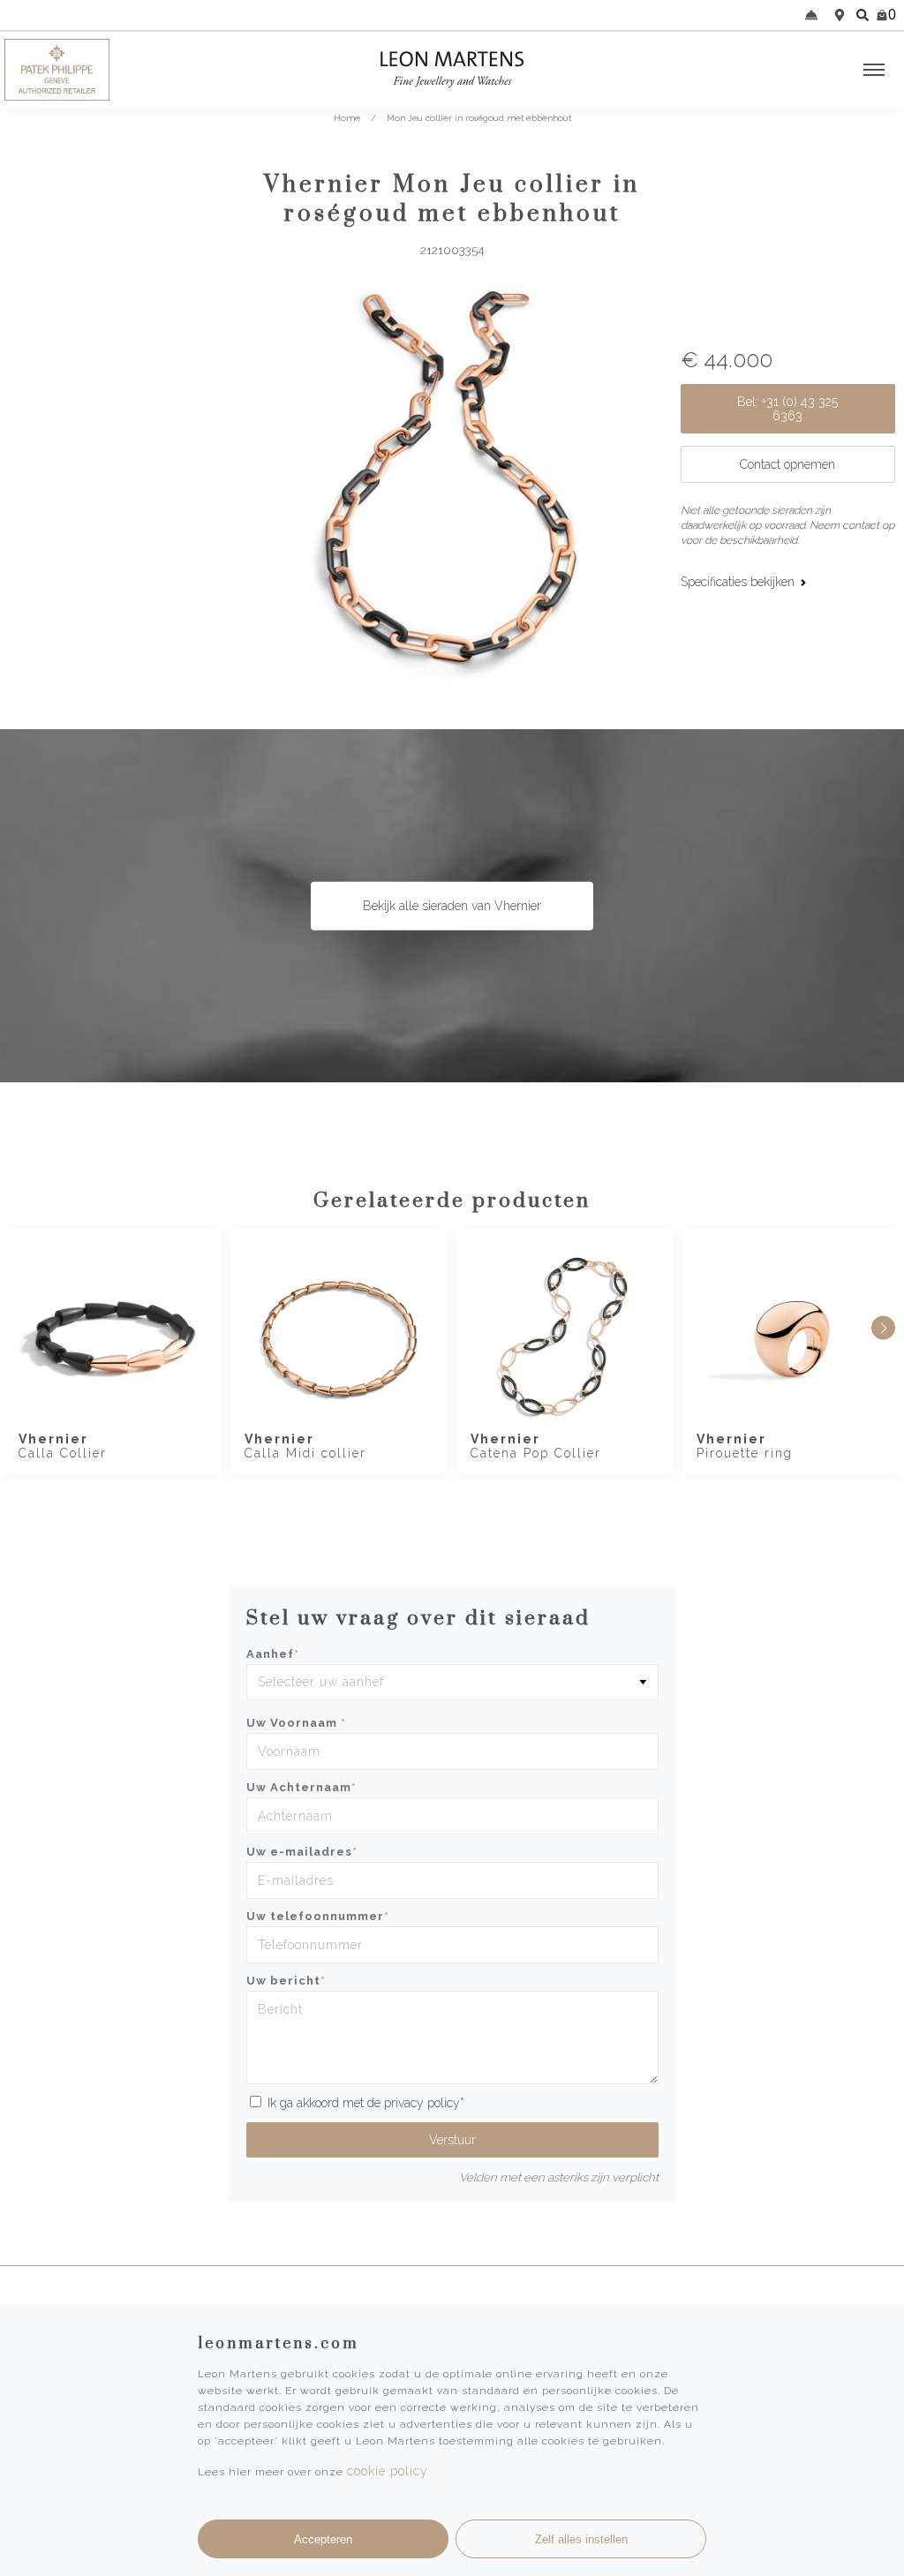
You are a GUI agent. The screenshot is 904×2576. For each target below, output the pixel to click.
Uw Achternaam (301, 1787)
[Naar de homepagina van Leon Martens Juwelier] (452, 70)
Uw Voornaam (296, 1723)
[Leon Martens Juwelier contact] (811, 15)
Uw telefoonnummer (318, 1916)
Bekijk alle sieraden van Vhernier (452, 906)
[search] (863, 15)
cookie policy (388, 2471)
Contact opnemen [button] (787, 464)
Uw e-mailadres (302, 1852)
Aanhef (273, 1654)
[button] (883, 1328)
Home (347, 118)
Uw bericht (286, 1981)
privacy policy (422, 2103)
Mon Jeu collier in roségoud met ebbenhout (479, 118)
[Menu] (874, 70)
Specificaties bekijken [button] (739, 582)
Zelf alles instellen (581, 2539)
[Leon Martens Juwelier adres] (840, 15)
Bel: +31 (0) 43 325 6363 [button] (787, 409)
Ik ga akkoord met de (366, 2103)
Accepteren (323, 2539)
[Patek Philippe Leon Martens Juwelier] (113, 70)
